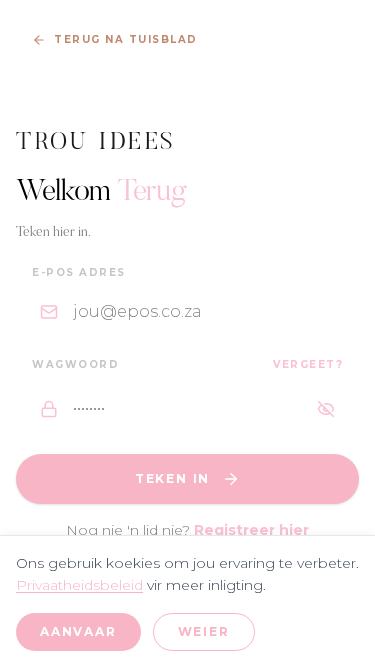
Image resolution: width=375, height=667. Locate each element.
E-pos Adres (79, 272)
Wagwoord (75, 364)
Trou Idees (96, 143)
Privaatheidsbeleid (79, 585)
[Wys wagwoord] (326, 409)
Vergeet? (308, 364)
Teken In (172, 478)
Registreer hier (251, 530)
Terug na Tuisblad (126, 39)
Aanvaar (78, 631)
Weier (204, 631)
